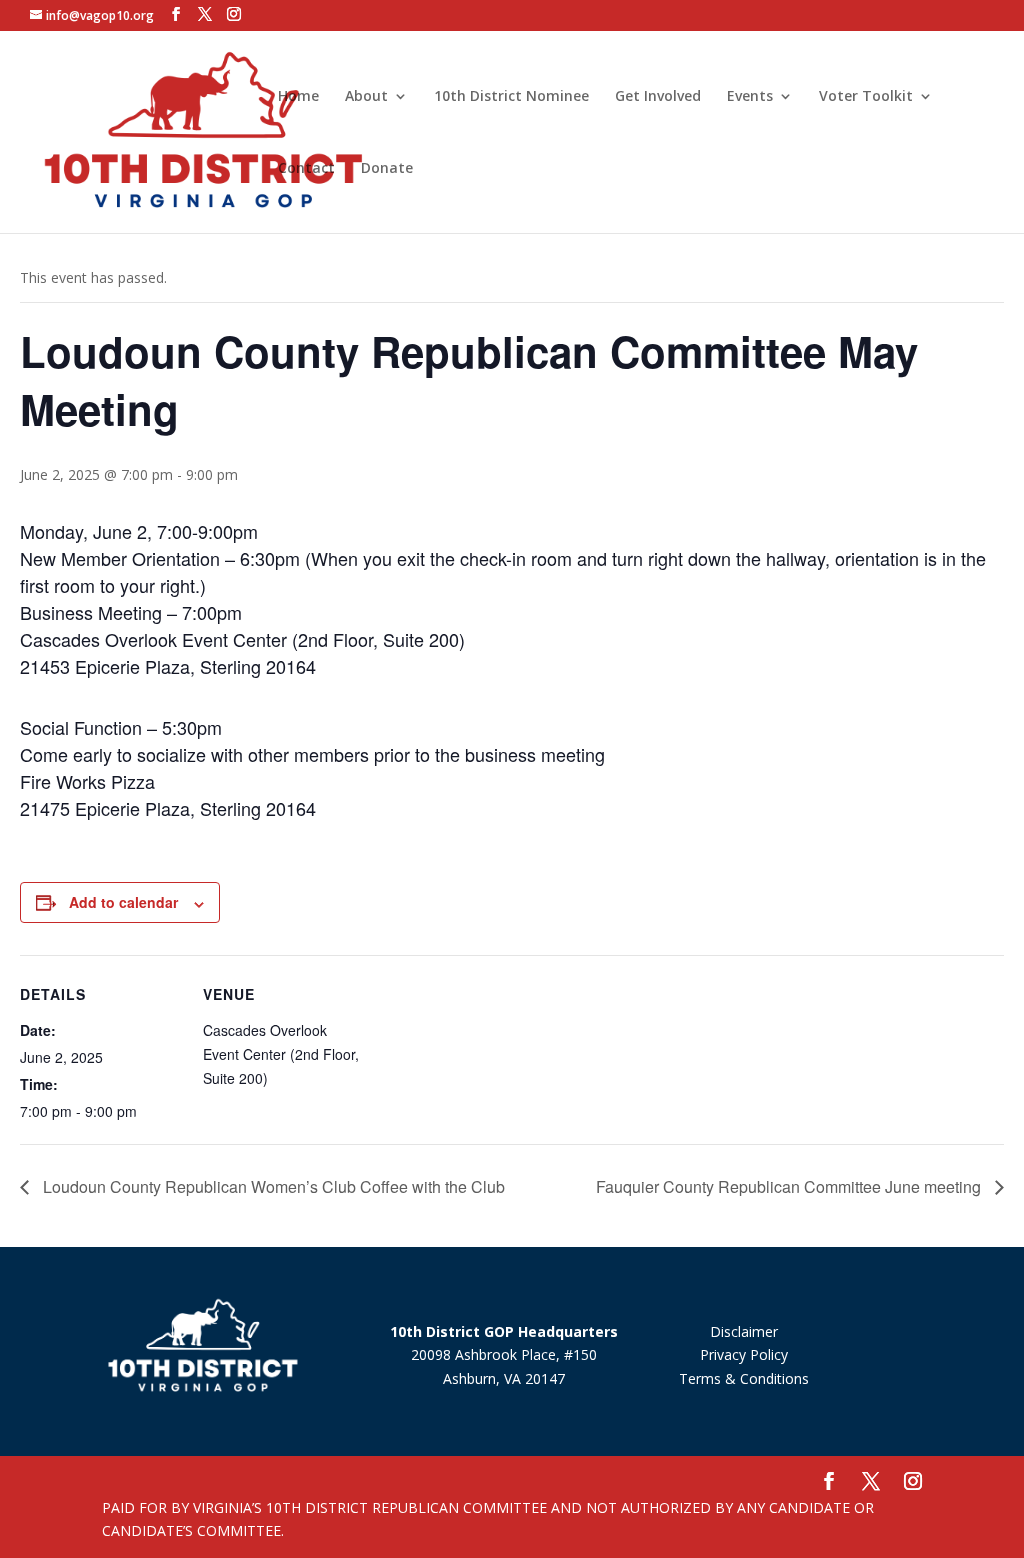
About (366, 97)
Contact (306, 169)
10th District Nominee (511, 97)
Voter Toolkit (866, 97)
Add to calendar (123, 902)
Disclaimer (744, 1331)
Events (750, 97)
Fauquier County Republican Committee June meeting (790, 1186)
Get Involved (658, 97)
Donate (387, 169)
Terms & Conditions (744, 1378)
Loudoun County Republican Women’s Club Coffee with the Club (272, 1186)
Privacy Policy (744, 1354)
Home (298, 97)
